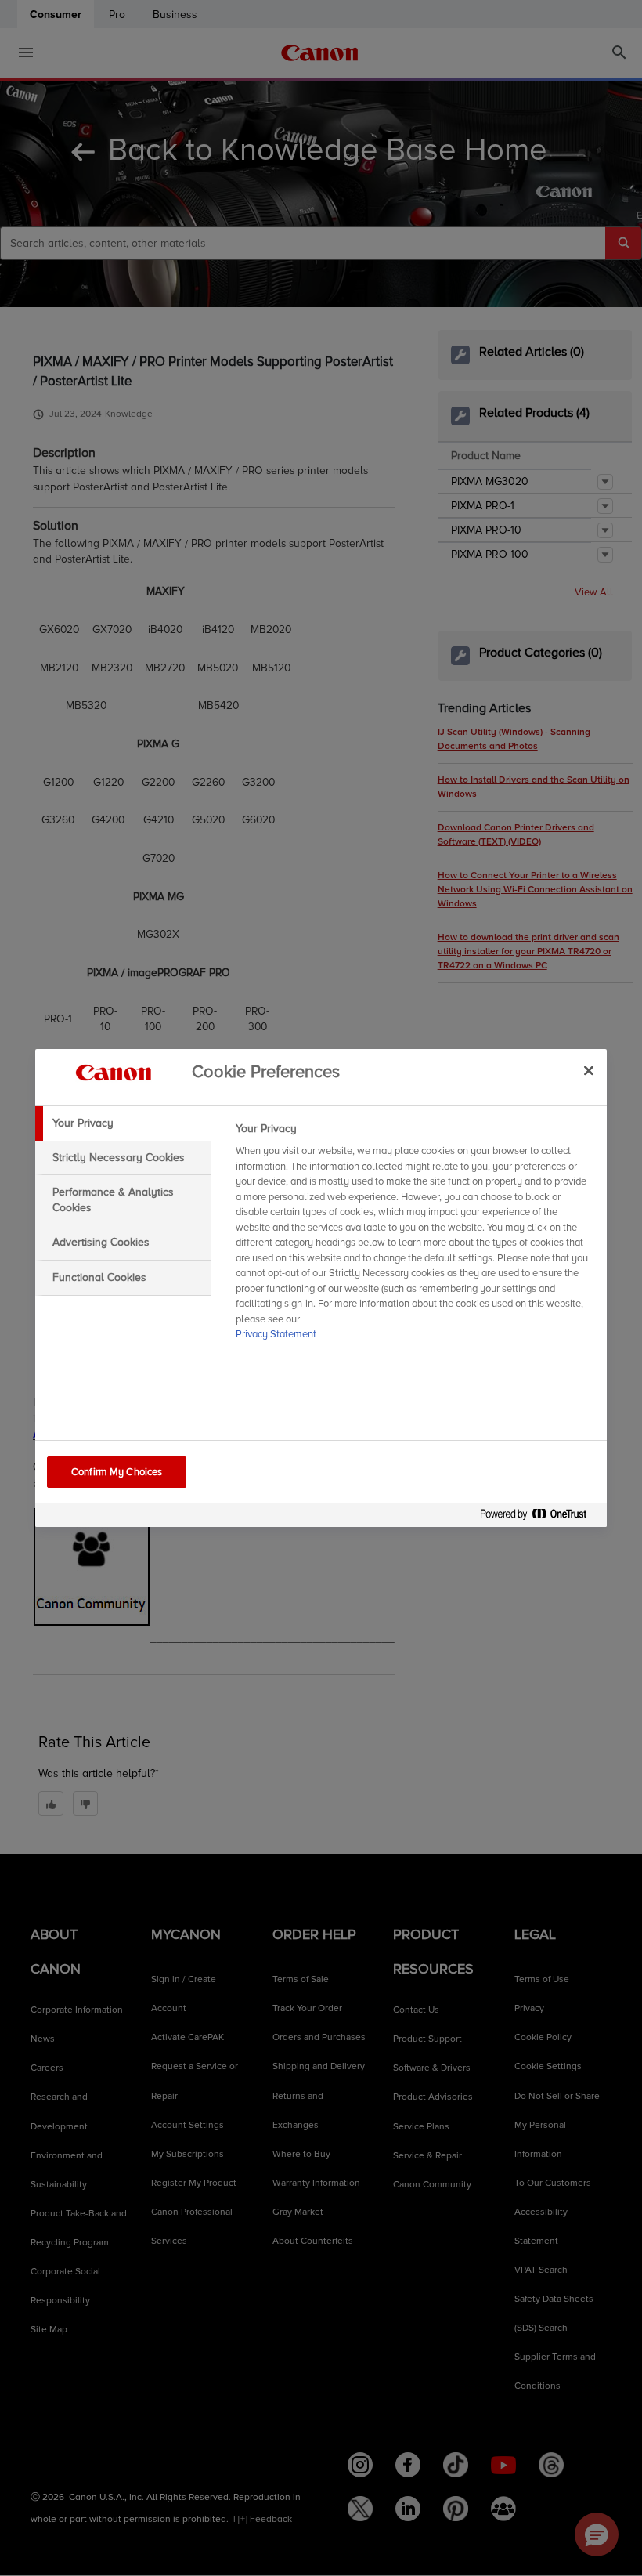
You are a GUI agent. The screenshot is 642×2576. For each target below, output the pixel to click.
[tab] (123, 1123)
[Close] (589, 1070)
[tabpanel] (415, 1236)
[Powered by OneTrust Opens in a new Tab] (539, 1517)
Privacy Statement (276, 1334)
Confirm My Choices (117, 1472)
